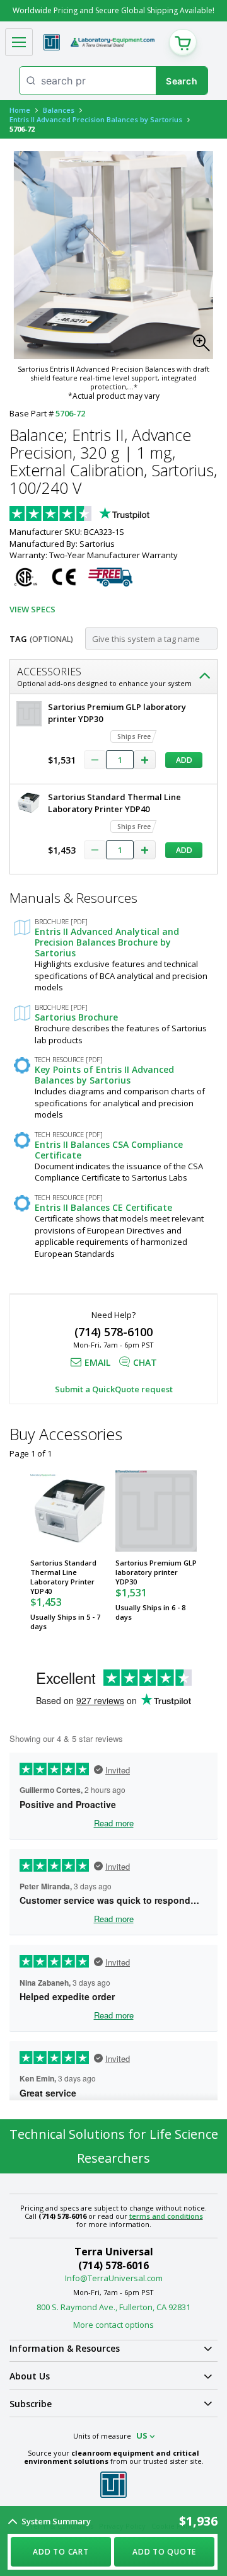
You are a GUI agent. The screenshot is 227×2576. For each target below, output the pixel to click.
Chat (145, 1362)
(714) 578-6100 (113, 1332)
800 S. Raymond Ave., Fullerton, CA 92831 (113, 2307)
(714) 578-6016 (113, 2265)
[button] (205, 346)
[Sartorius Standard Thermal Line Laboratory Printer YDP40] (71, 1511)
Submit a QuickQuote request (114, 1389)
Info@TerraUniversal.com (114, 2278)
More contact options (113, 2325)
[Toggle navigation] (19, 42)
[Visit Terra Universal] (52, 42)
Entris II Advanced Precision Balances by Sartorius (96, 119)
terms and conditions (166, 2216)
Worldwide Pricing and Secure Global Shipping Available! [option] (113, 10)
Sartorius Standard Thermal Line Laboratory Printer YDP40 (63, 1577)
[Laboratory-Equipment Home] (113, 42)
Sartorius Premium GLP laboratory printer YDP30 (156, 1572)
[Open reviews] (104, 515)
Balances (59, 110)
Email (97, 1362)
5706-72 (70, 413)
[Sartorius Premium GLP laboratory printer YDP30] (156, 1511)
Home (20, 110)
